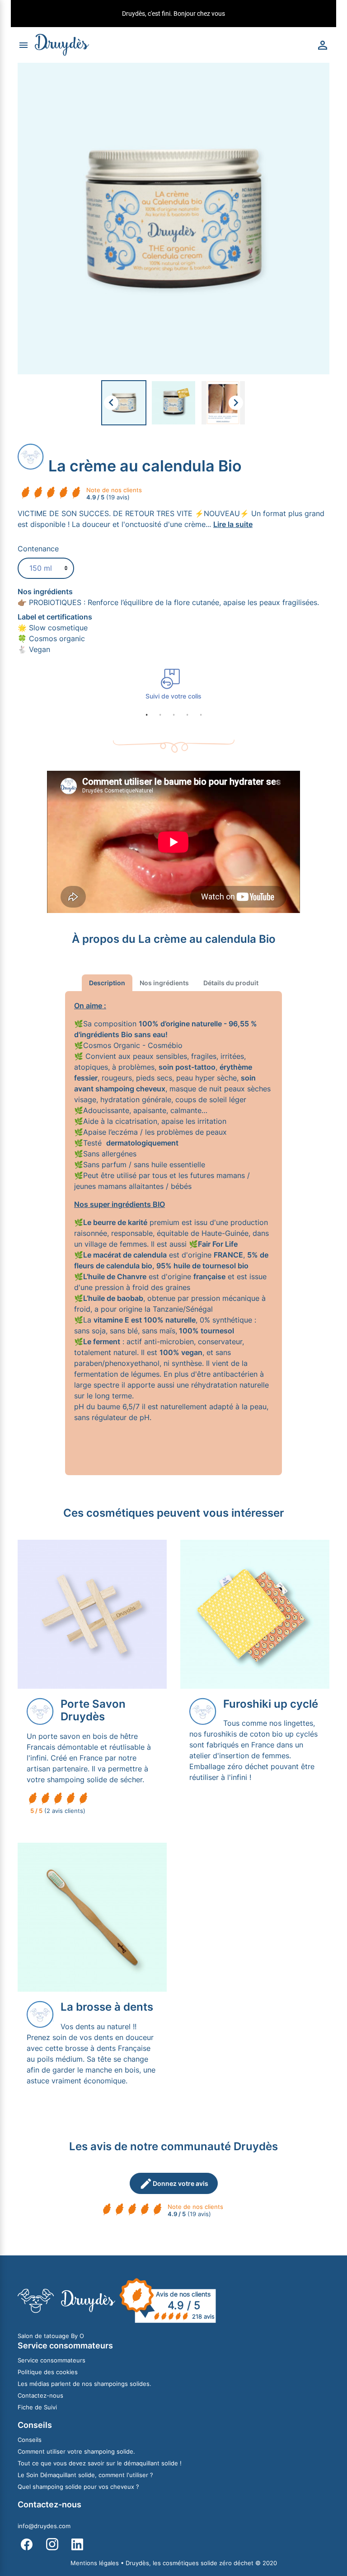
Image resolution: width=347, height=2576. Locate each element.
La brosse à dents (107, 2007)
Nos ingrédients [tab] (164, 983)
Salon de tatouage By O (51, 2336)
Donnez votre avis (174, 2184)
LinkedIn (77, 2544)
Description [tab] (107, 983)
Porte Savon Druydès (93, 1710)
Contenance (38, 549)
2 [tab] (160, 715)
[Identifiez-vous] (323, 44)
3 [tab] (173, 715)
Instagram (52, 2544)
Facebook (27, 2544)
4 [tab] (187, 715)
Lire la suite (233, 524)
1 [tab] (146, 715)
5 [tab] (201, 715)
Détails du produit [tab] (231, 983)
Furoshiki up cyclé (271, 1704)
